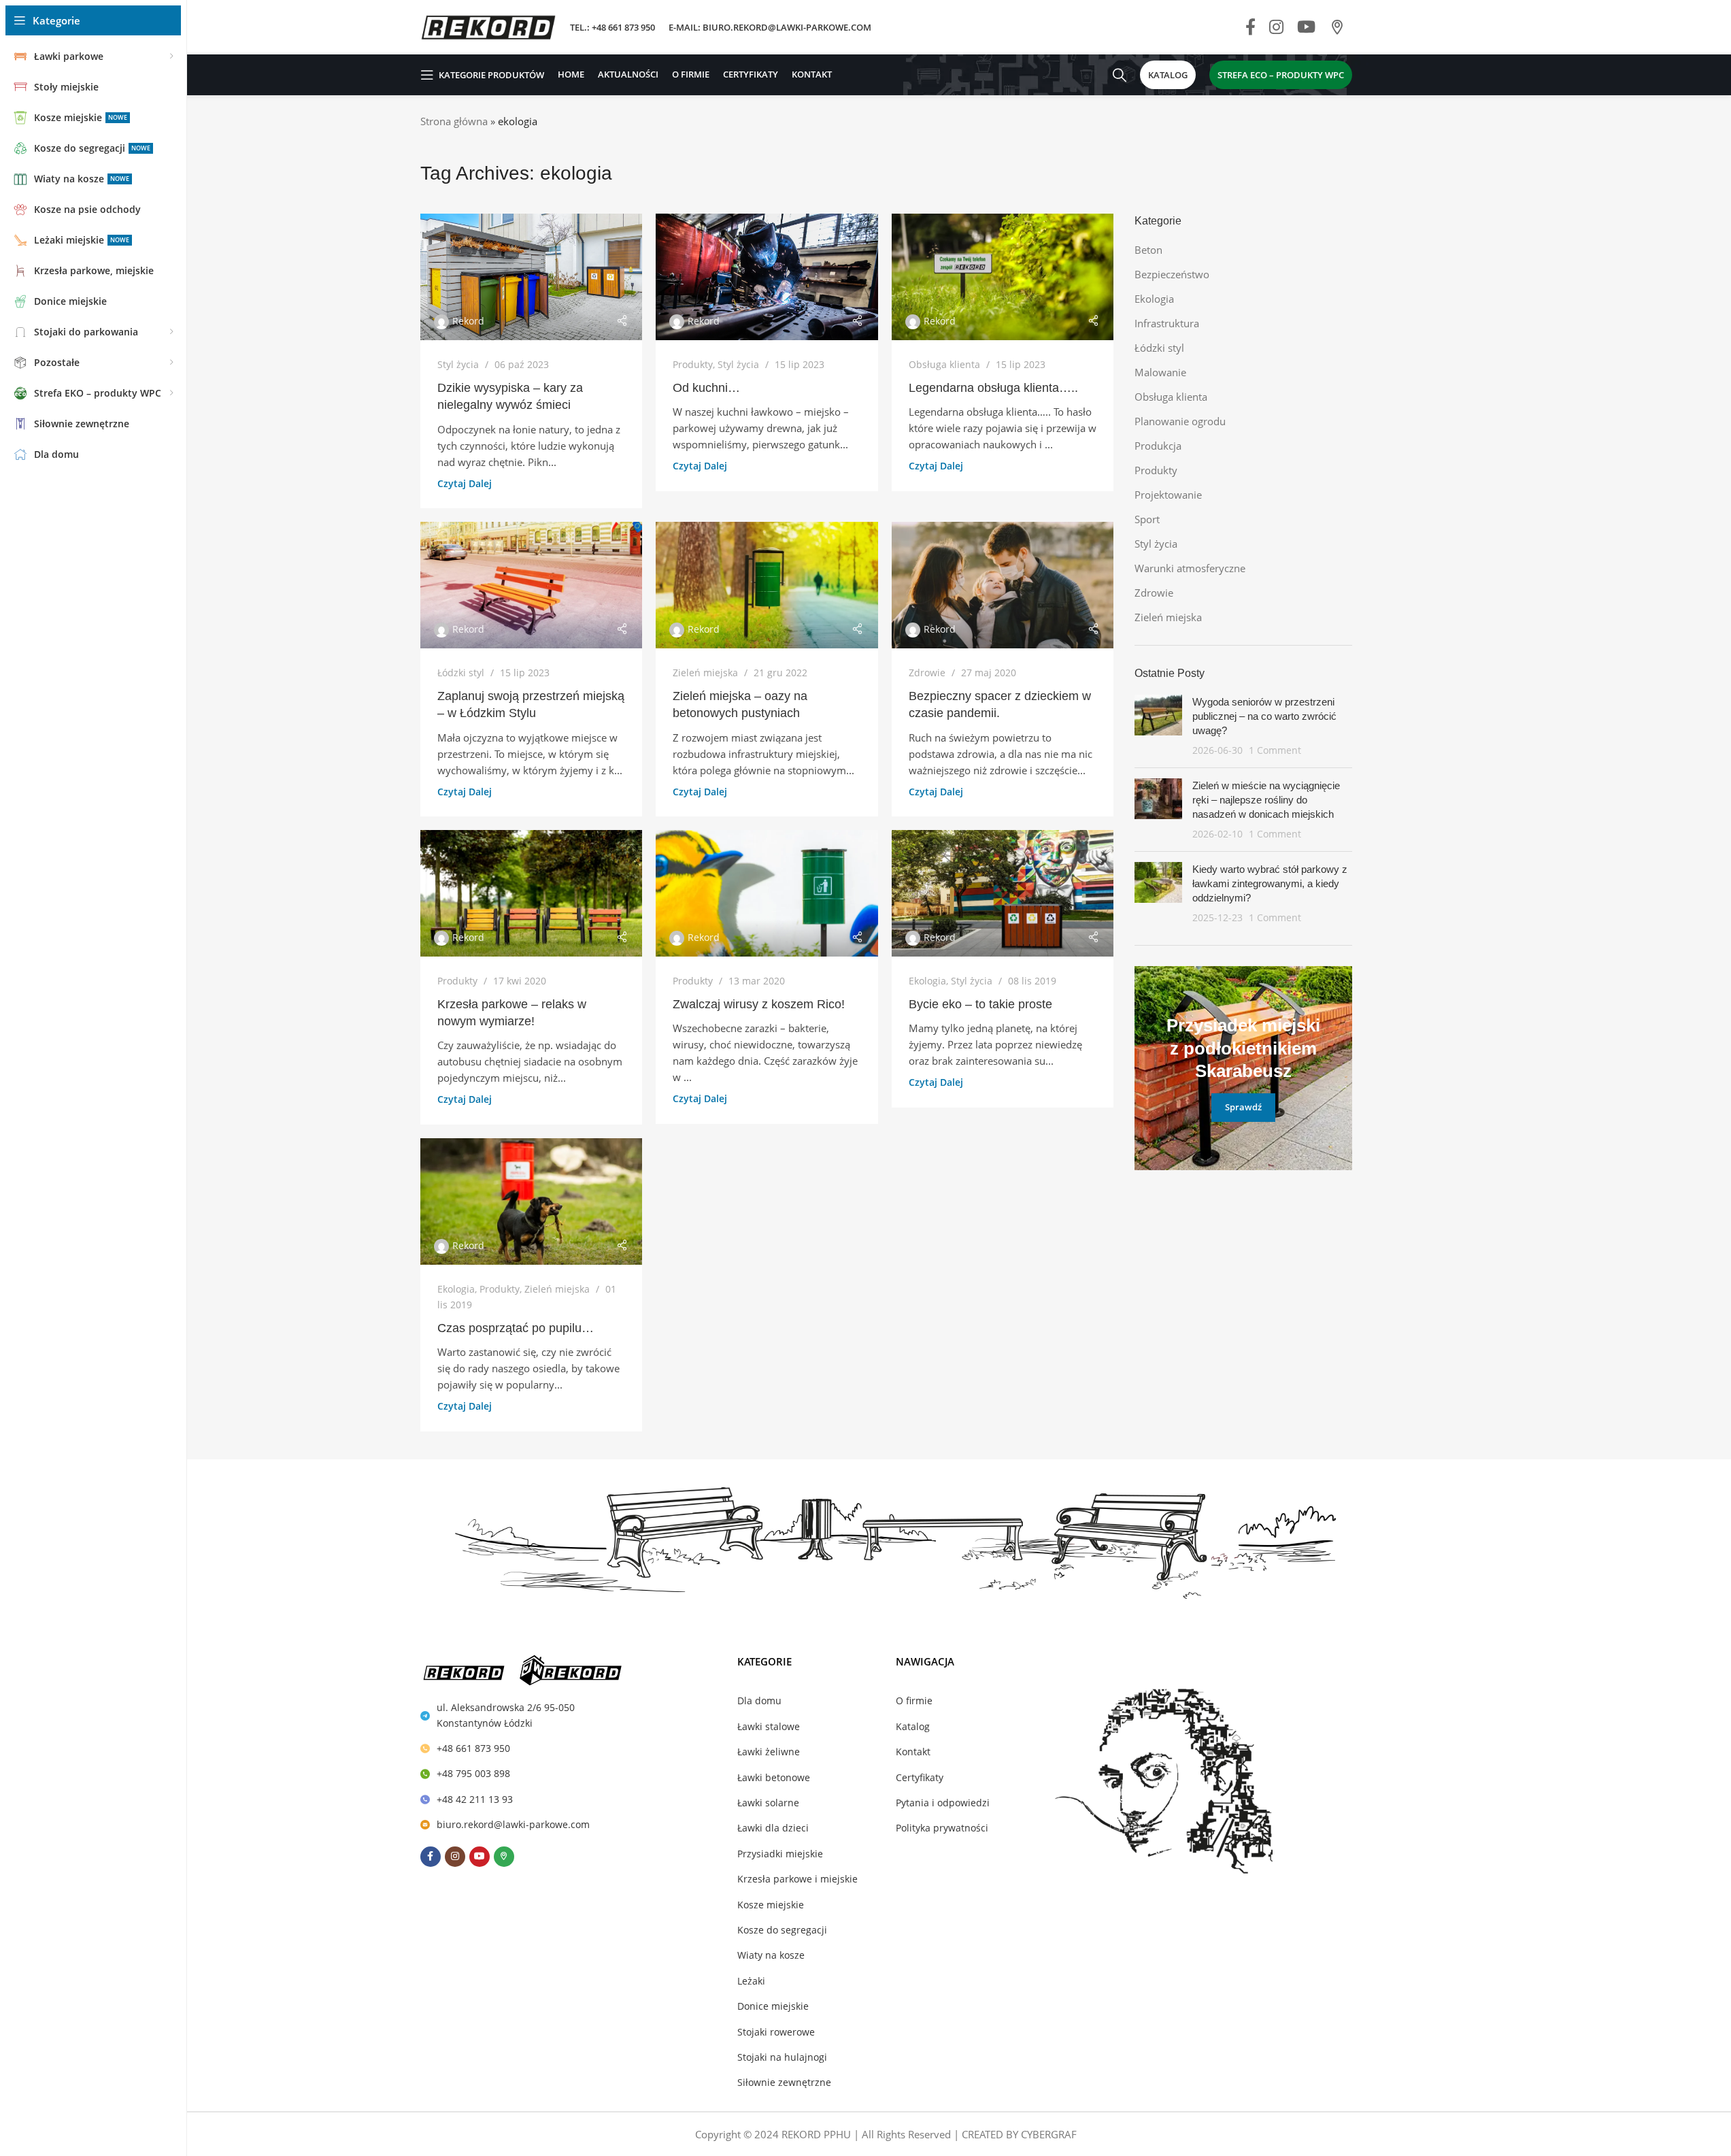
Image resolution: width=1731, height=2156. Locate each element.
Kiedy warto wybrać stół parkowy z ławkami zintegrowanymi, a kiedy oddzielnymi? (1270, 883)
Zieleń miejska (705, 673)
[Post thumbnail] (1158, 726)
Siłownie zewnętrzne (784, 2082)
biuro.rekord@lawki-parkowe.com (513, 1824)
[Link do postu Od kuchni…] (767, 277)
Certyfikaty (920, 1777)
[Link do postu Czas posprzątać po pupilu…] (532, 1201)
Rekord (468, 321)
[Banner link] (1243, 1068)
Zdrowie (927, 673)
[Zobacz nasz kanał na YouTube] (1306, 28)
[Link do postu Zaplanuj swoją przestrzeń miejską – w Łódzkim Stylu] (532, 585)
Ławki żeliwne (769, 1752)
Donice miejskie (773, 2006)
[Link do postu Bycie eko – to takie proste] (1003, 893)
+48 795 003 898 (473, 1773)
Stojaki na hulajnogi (782, 2057)
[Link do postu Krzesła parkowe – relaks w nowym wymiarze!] (532, 893)
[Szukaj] (1120, 75)
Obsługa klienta (944, 364)
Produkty (693, 364)
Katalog (913, 1726)
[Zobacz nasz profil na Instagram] (1276, 28)
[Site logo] (488, 26)
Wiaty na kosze (771, 1955)
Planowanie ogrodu (1180, 421)
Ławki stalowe (769, 1726)
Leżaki (751, 1981)
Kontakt (913, 1752)
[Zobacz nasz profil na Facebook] (1250, 28)
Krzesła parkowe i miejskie (797, 1879)
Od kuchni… (706, 388)
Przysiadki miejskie (780, 1854)
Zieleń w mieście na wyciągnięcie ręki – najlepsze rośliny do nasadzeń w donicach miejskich (1266, 800)
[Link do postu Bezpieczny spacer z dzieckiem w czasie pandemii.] (1003, 585)
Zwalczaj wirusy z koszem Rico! (759, 1004)
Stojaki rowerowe (776, 2032)
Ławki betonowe (774, 1777)
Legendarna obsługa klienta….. (993, 388)
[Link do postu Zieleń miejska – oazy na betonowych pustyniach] (767, 585)
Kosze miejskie (771, 1905)
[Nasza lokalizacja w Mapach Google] (1337, 28)
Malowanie (1160, 372)
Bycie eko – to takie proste (980, 1004)
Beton (1148, 250)
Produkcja (1158, 446)
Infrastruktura (1167, 323)
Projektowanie (1168, 495)
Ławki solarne (768, 1803)
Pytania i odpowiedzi (943, 1803)
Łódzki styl (461, 673)
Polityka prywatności (942, 1828)
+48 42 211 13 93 (475, 1799)
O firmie (914, 1701)
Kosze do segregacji (782, 1930)
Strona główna (454, 121)
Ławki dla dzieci (773, 1828)
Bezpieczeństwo (1172, 274)
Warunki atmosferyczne (1190, 568)
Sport (1147, 519)
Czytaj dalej (465, 484)
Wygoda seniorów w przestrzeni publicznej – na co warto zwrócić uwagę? (1264, 716)
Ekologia (927, 981)
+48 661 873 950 (473, 1748)
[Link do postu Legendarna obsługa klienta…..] (1003, 277)
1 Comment (1275, 750)
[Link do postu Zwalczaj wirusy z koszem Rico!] (767, 893)
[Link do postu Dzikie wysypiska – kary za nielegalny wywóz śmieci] (532, 277)
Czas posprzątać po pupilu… (516, 1328)
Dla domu (759, 1701)
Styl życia (458, 364)
